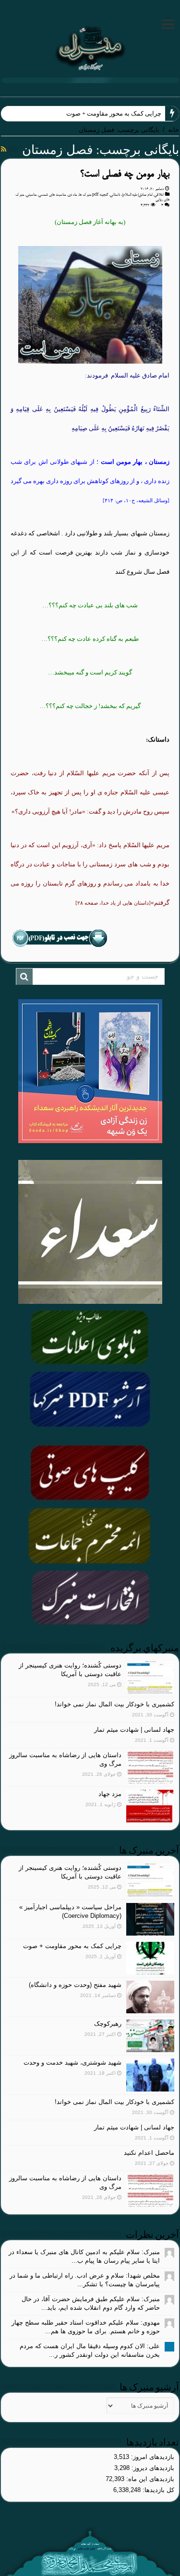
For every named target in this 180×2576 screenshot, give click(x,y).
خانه (174, 130)
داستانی (115, 195)
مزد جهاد (110, 1794)
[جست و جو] (24, 977)
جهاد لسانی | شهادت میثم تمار (134, 1730)
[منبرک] (90, 47)
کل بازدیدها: (157, 2490)
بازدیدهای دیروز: (152, 2468)
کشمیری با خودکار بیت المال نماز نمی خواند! (114, 1704)
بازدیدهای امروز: (152, 2457)
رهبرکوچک (108, 2024)
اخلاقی (159, 195)
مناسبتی (31, 195)
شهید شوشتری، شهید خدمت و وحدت (72, 2062)
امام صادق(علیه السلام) (137, 195)
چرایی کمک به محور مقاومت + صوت (114, 113)
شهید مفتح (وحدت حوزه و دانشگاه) (75, 1985)
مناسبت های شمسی (52, 195)
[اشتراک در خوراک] (4, 149)
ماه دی (72, 195)
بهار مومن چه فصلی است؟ (125, 174)
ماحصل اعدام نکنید (149, 2153)
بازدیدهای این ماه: (149, 2479)
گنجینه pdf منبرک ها (93, 195)
